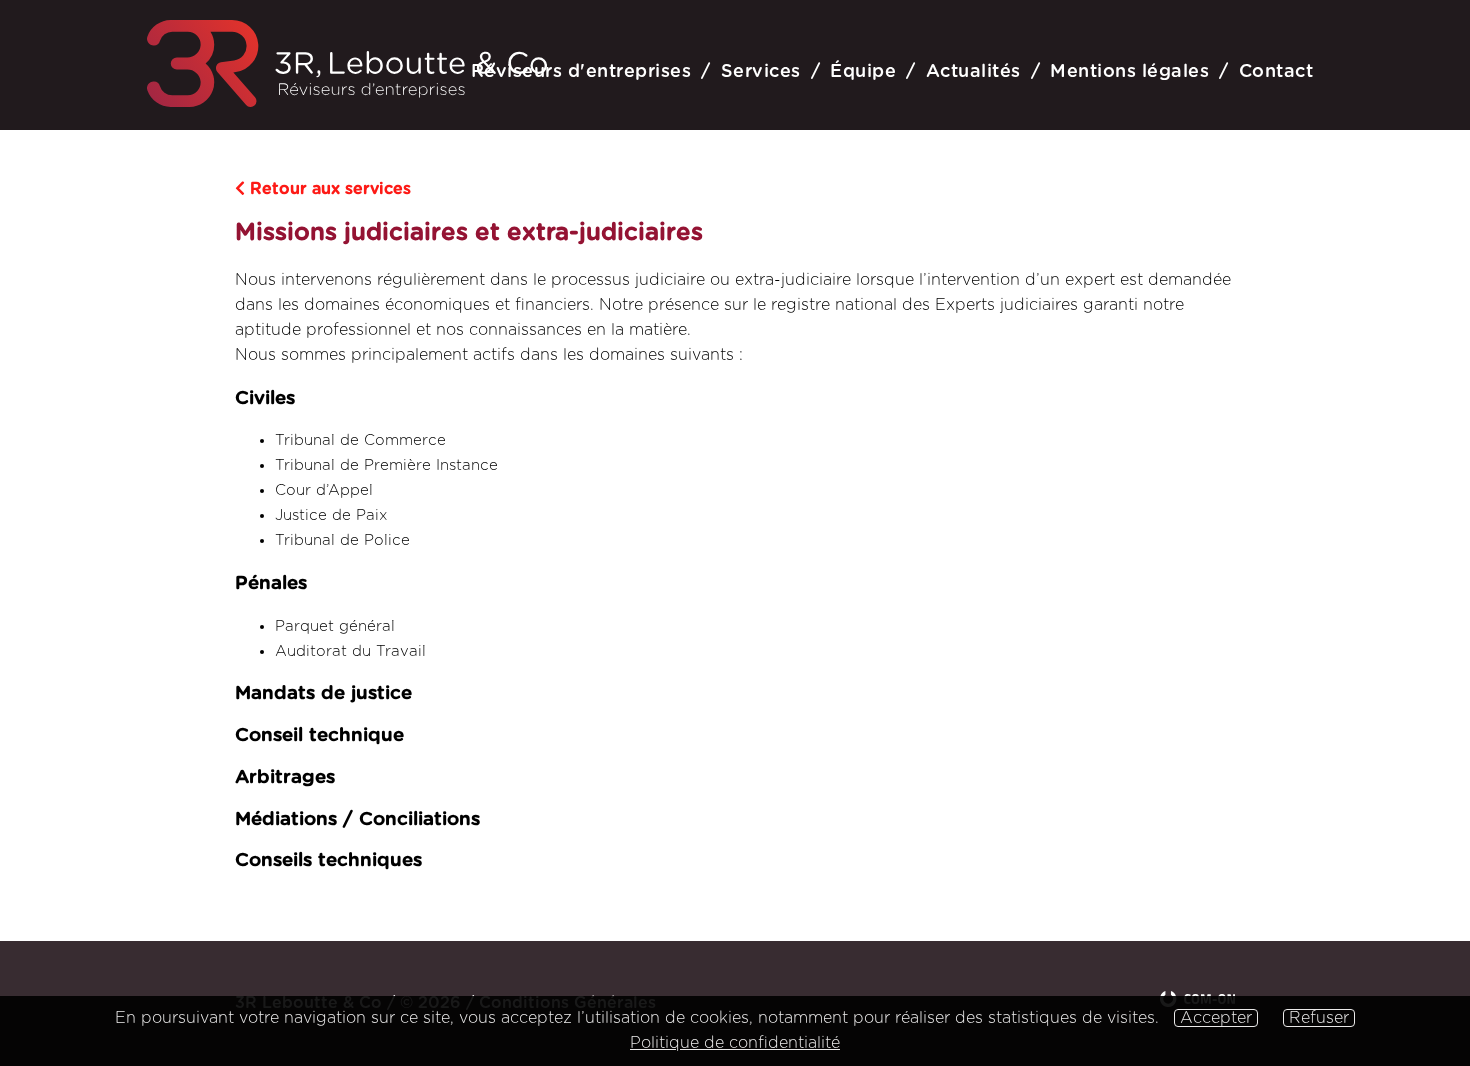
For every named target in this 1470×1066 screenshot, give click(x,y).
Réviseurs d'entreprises (581, 72)
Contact (1276, 72)
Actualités (973, 72)
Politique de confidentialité (735, 1043)
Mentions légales (1129, 72)
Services (761, 72)
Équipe (863, 72)
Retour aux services (328, 189)
